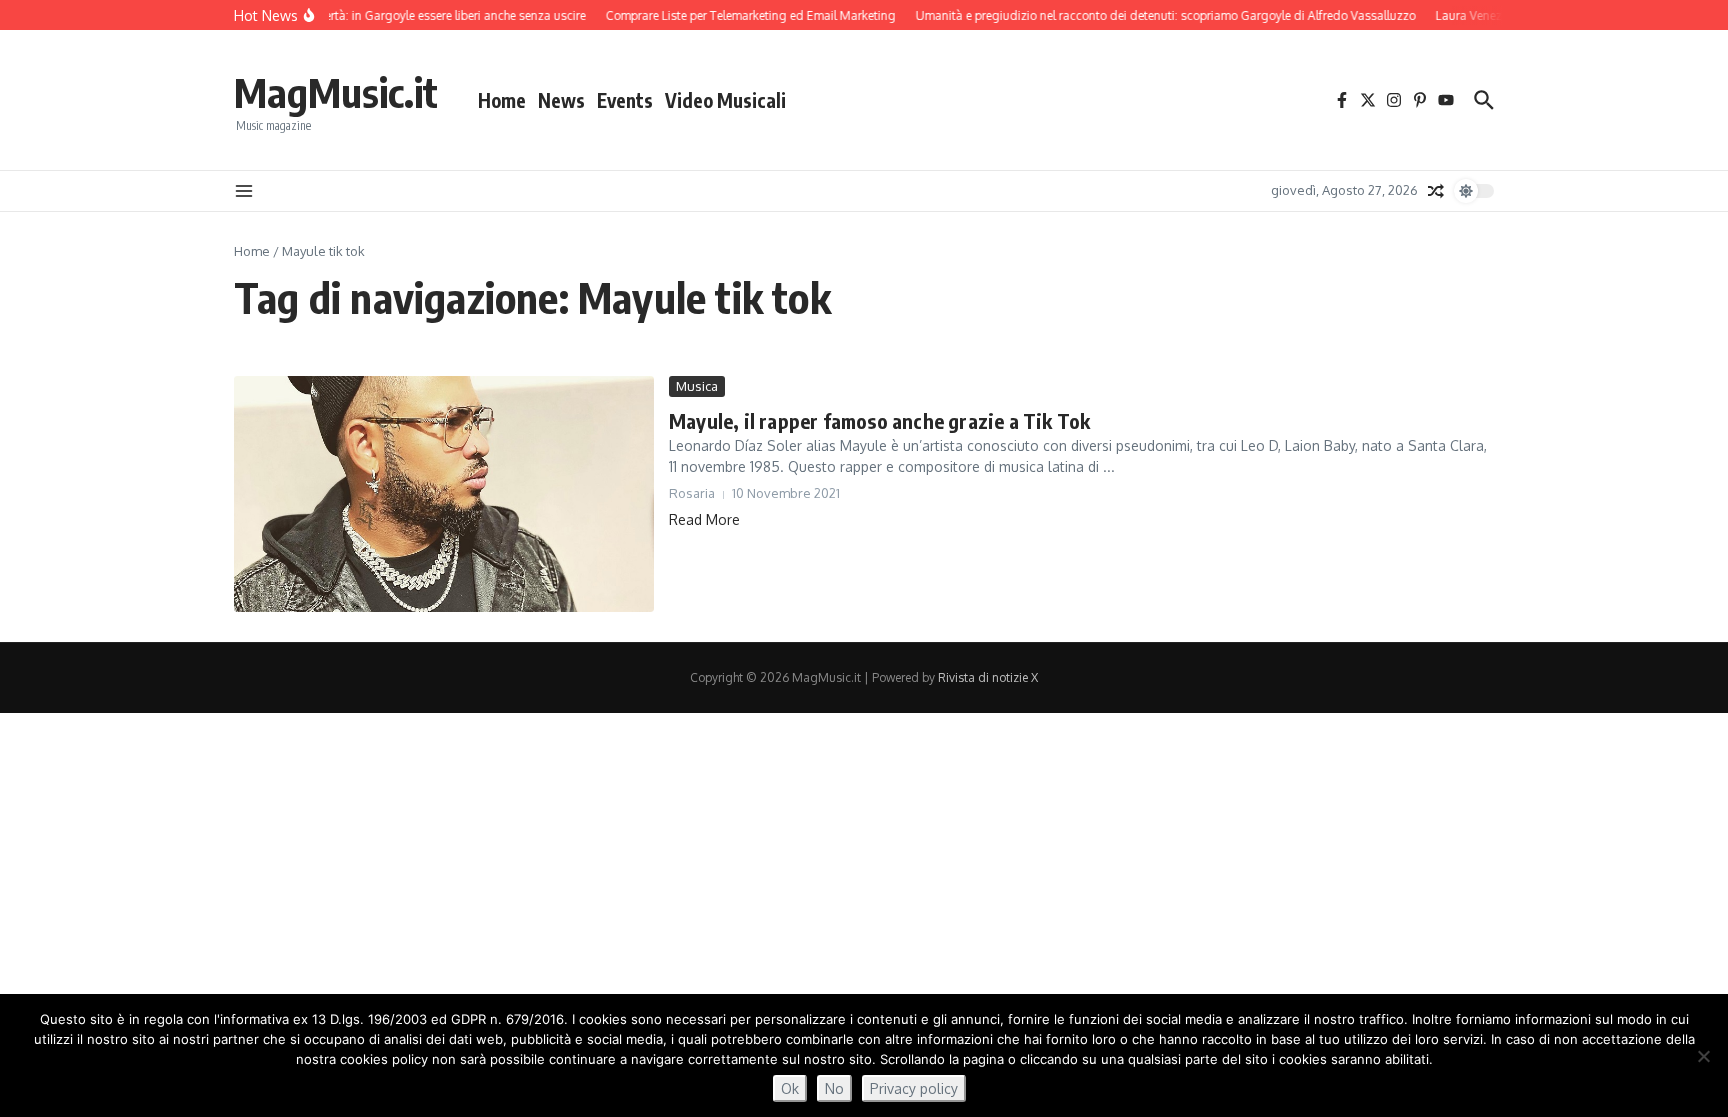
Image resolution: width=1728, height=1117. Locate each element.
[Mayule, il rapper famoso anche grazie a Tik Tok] (444, 494)
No (834, 1088)
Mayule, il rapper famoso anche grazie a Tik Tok (879, 420)
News (561, 100)
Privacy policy (914, 1088)
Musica (697, 386)
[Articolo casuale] (1436, 191)
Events (625, 100)
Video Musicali (725, 100)
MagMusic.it (336, 92)
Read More (704, 519)
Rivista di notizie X (988, 677)
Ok (790, 1088)
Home (502, 100)
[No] (1703, 1056)
